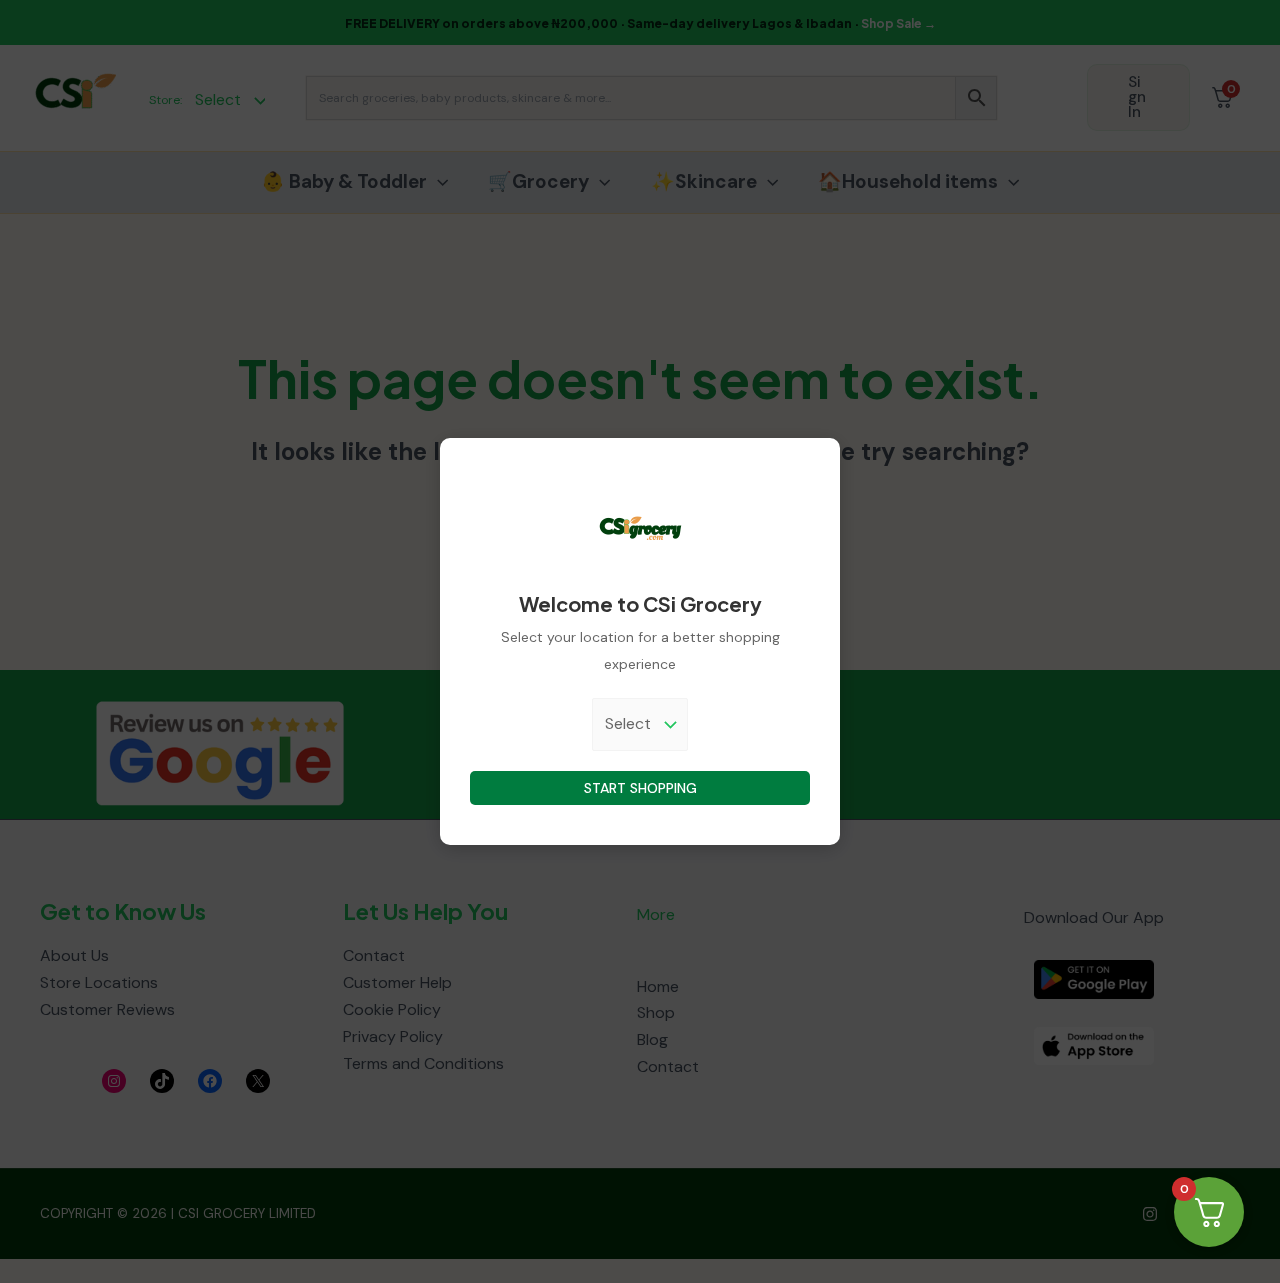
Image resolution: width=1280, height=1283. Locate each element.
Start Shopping (640, 788)
